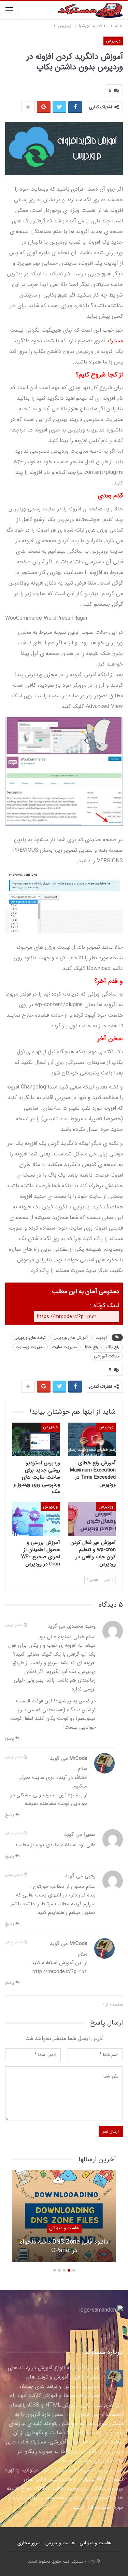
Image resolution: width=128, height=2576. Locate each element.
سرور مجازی (29, 2543)
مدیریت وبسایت (30, 1347)
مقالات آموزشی (107, 1356)
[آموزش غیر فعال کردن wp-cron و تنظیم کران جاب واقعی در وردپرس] (92, 1519)
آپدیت (101, 1338)
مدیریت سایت (65, 1347)
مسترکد (115, 341)
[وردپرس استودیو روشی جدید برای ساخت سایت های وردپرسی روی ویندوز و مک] (36, 1439)
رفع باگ (113, 1347)
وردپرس (113, 41)
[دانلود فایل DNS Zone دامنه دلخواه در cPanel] (64, 2216)
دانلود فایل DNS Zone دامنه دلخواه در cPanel (64, 2246)
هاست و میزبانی (64, 2228)
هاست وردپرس (60, 2543)
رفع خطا (92, 1347)
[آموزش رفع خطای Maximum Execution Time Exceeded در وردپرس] (92, 1439)
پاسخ (10, 1738)
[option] (64, 2219)
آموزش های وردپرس (71, 1338)
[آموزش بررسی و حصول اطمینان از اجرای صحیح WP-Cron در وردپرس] (36, 1519)
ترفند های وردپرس (30, 1338)
